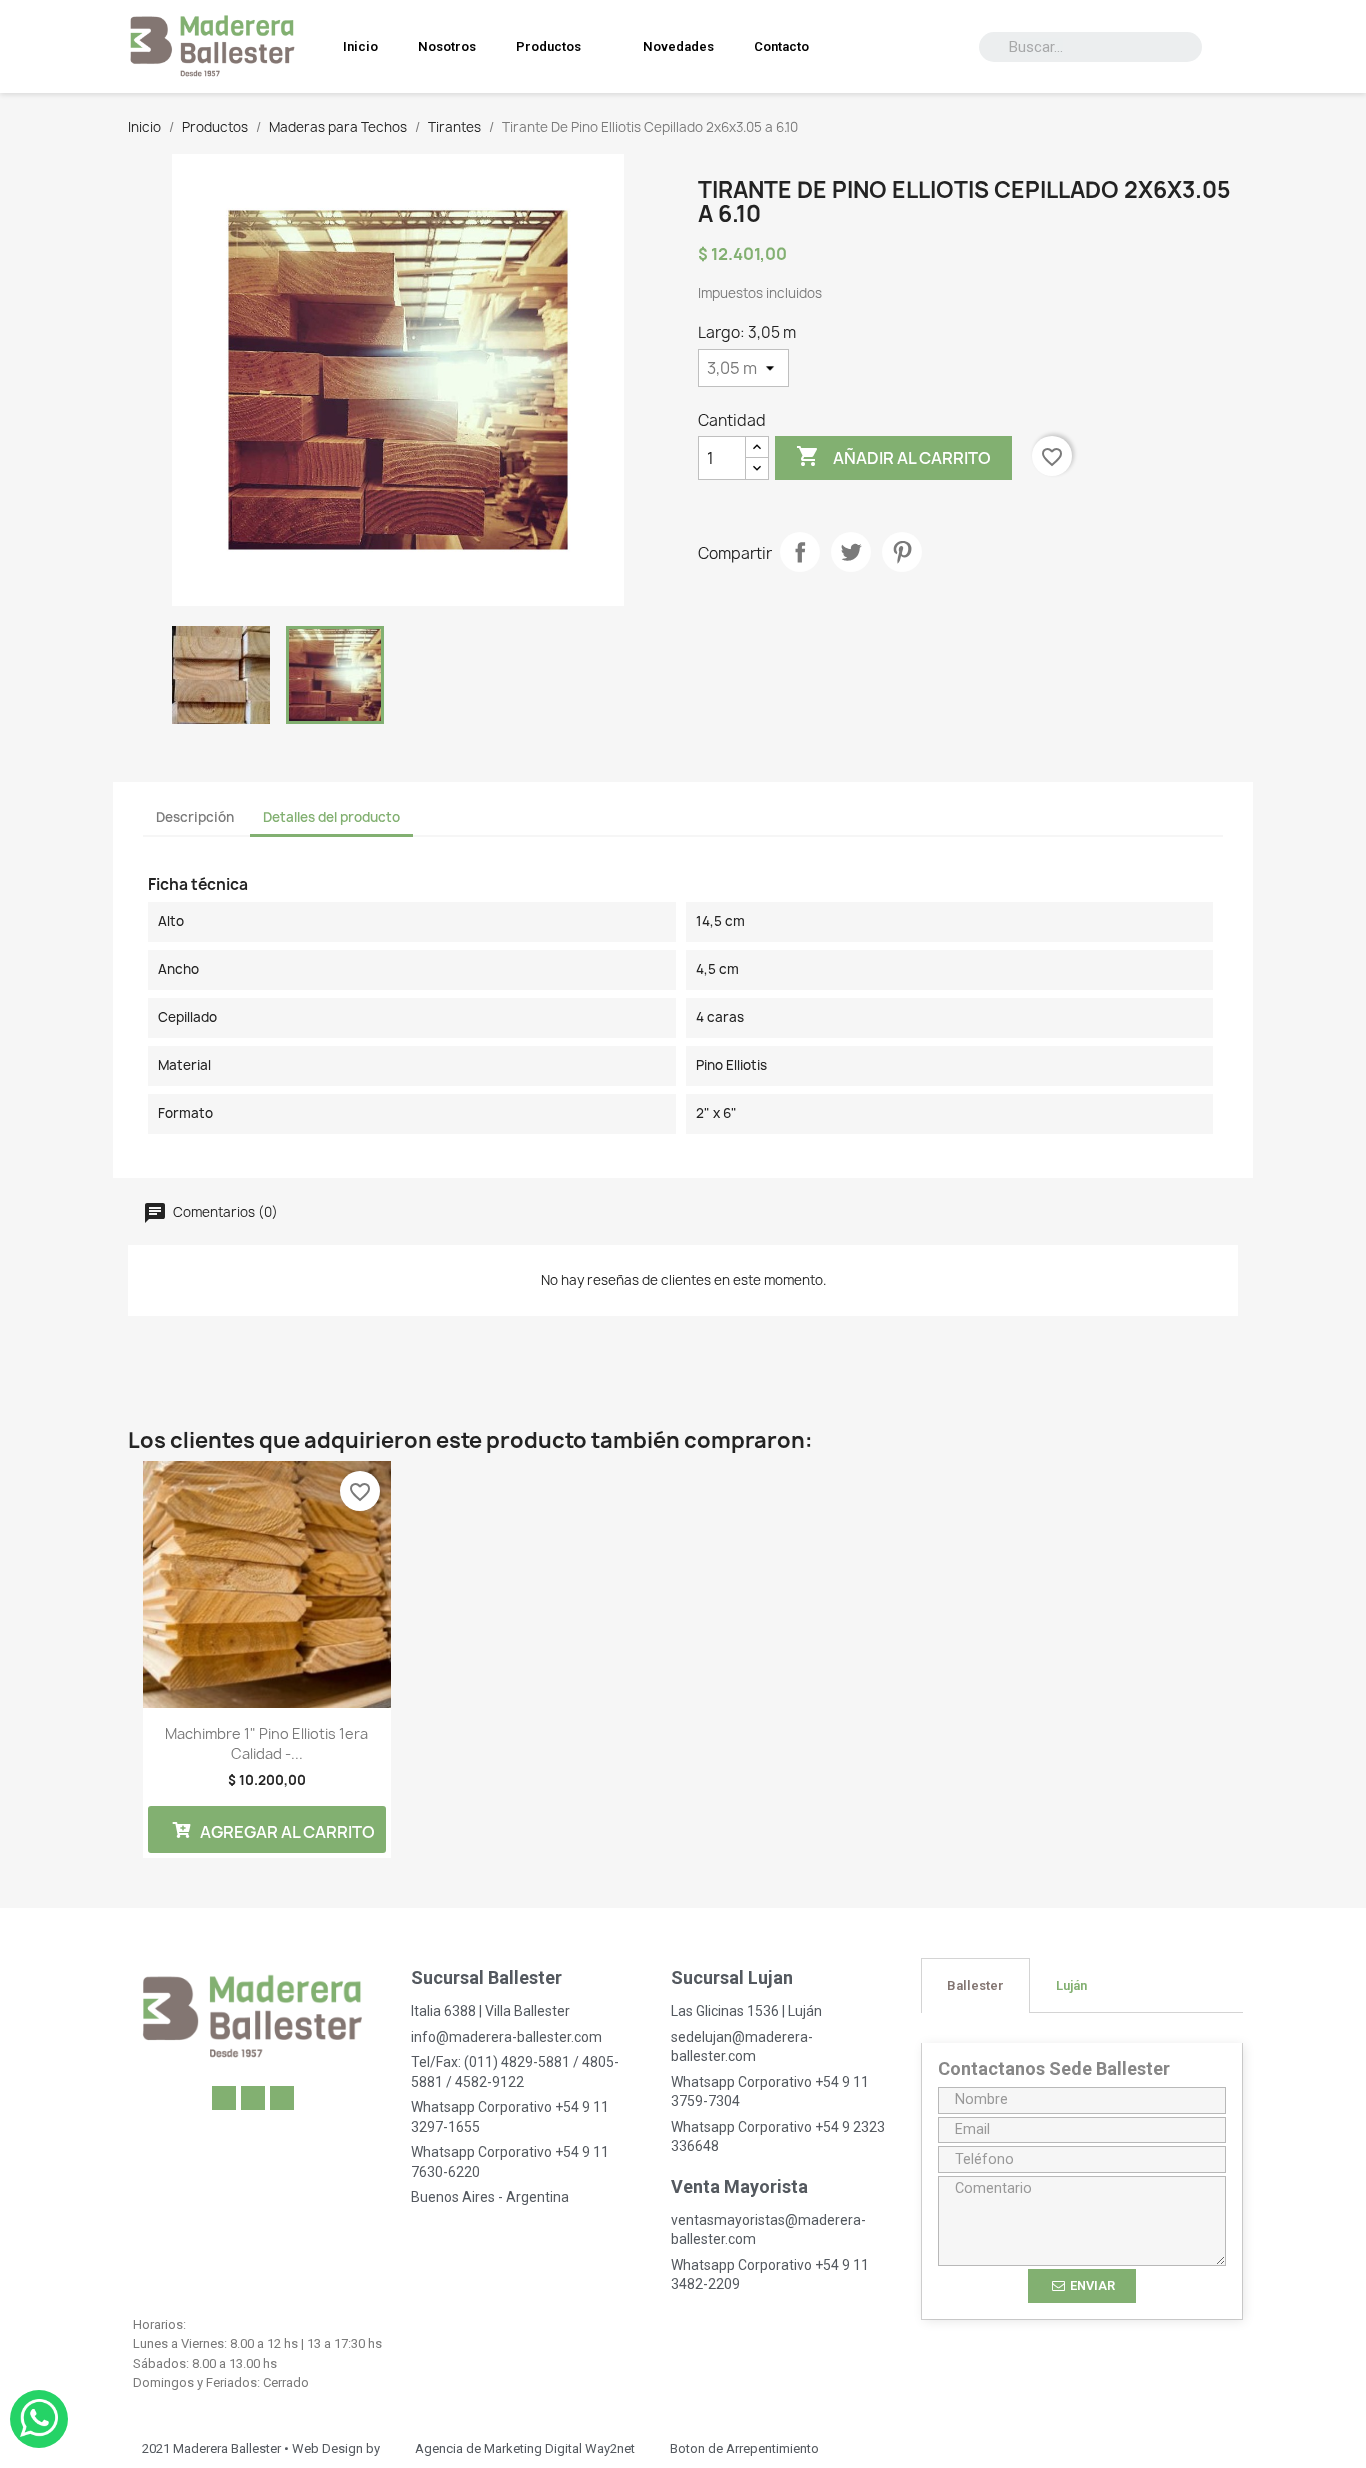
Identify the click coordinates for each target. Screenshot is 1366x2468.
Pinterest (902, 552)
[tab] (975, 1985)
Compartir (800, 552)
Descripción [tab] (195, 817)
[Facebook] (253, 2098)
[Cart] (1240, 47)
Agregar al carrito (286, 1832)
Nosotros (447, 46)
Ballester (975, 1985)
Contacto (781, 46)
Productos (548, 46)
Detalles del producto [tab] (331, 817)
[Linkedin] (224, 2098)
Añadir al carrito (893, 456)
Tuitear (851, 552)
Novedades (678, 46)
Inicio (360, 46)
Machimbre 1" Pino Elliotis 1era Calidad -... (266, 1743)
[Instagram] (282, 2098)
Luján (1071, 1985)
